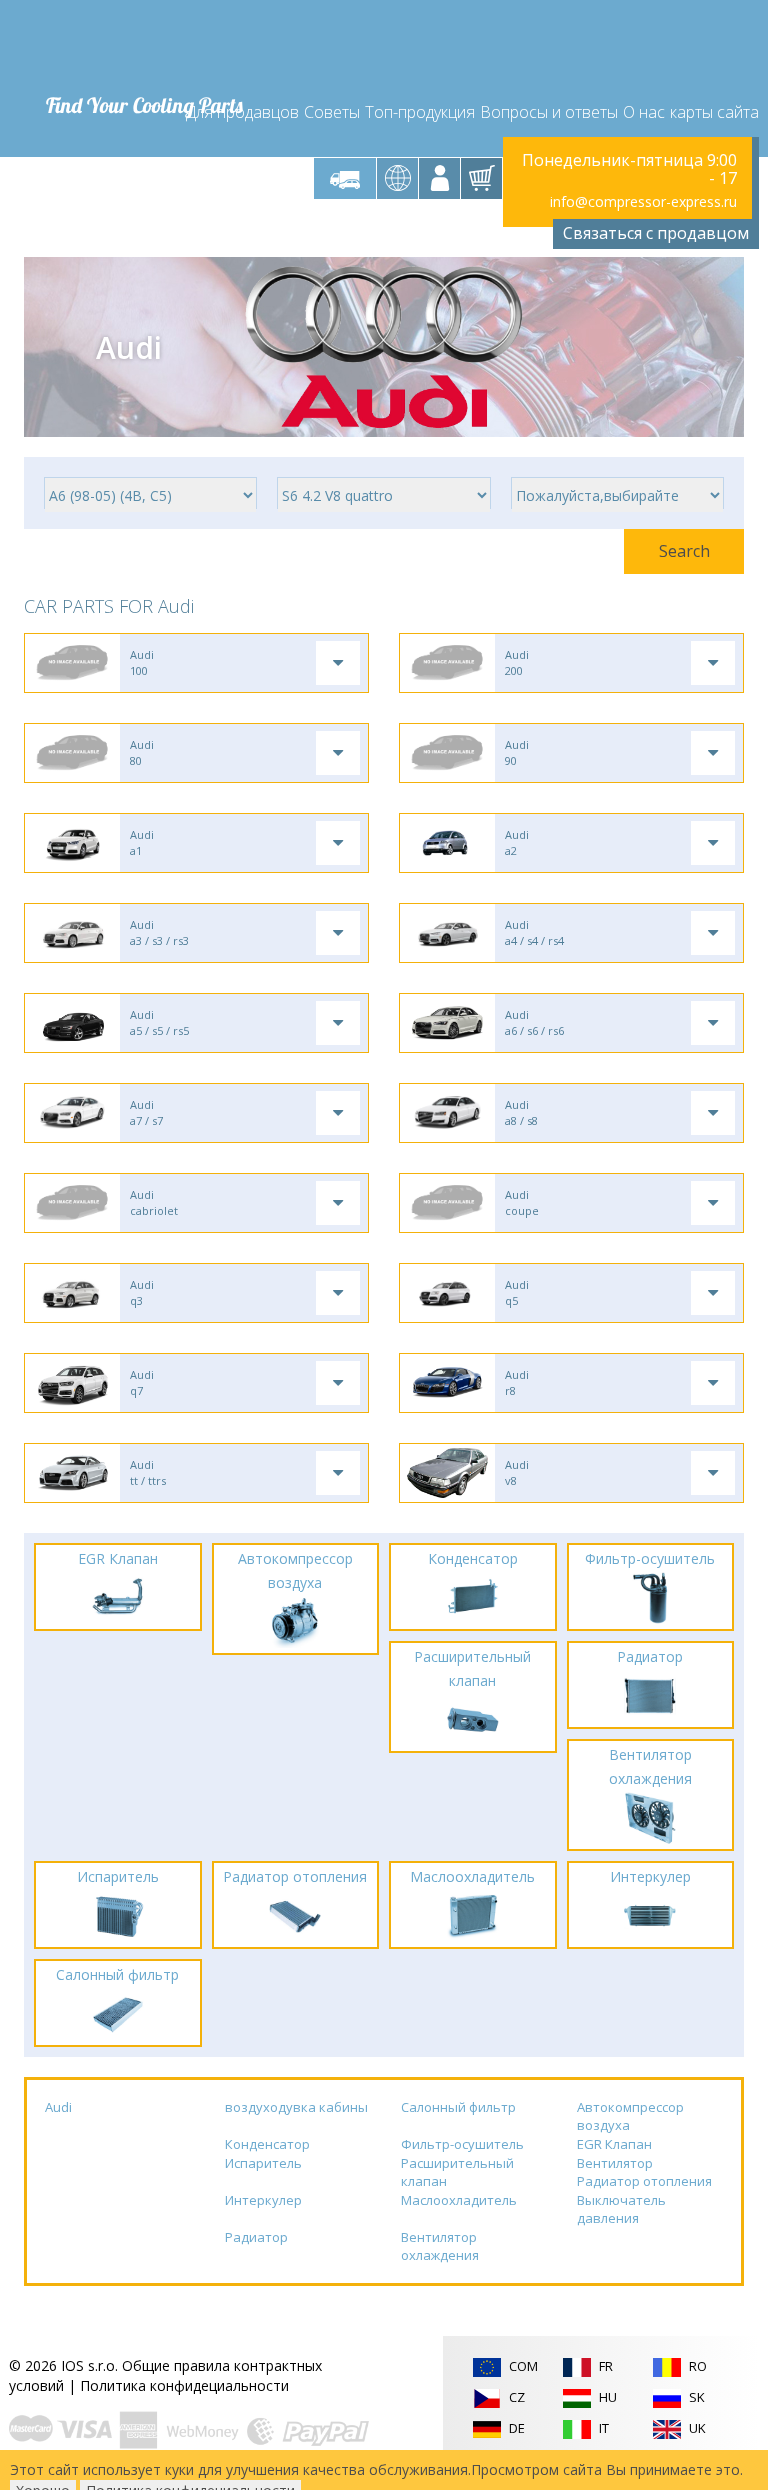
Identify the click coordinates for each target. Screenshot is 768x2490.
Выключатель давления (621, 2209)
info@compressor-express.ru (643, 201)
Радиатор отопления (644, 2181)
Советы (332, 112)
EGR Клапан (614, 2144)
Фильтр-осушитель (462, 2144)
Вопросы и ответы (549, 112)
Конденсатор (267, 2144)
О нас (644, 112)
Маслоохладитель (459, 2200)
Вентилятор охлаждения (440, 2246)
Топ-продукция (420, 112)
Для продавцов (242, 112)
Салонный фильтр (458, 2107)
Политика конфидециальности (184, 2385)
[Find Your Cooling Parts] (143, 46)
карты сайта (714, 112)
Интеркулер (263, 2200)
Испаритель (263, 2163)
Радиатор (256, 2237)
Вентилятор (615, 2163)
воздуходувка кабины (296, 2107)
